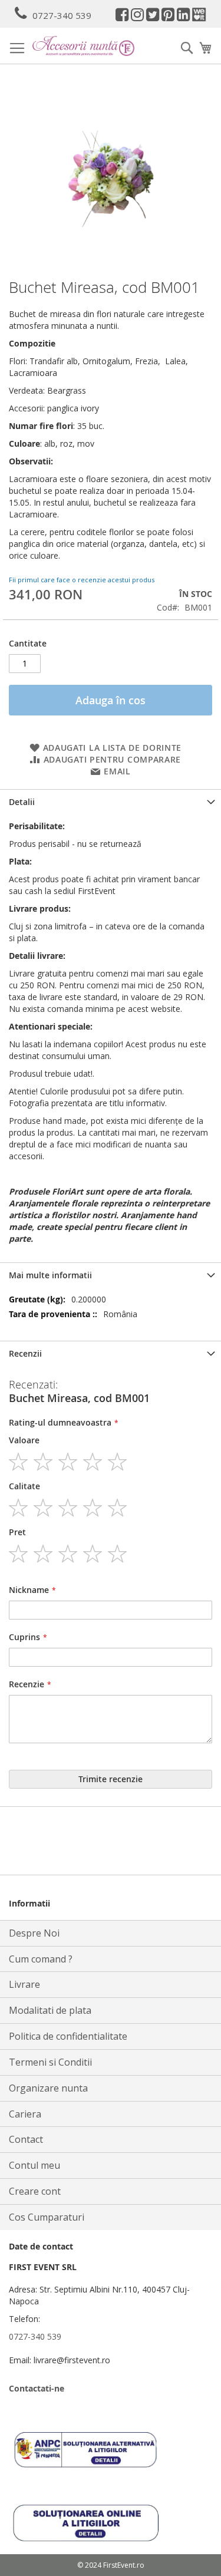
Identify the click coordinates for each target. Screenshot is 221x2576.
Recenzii (25, 1353)
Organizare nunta (48, 2088)
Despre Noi (34, 1933)
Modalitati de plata (50, 2010)
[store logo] (83, 46)
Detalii (22, 802)
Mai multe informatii (50, 1275)
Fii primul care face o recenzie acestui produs (82, 580)
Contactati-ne (37, 2388)
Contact (26, 2139)
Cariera (25, 2114)
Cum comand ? (41, 1959)
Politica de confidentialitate (68, 2036)
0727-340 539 (62, 15)
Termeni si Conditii (50, 2062)
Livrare (24, 1984)
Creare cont (35, 2191)
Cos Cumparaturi (47, 2217)
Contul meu (34, 2165)
